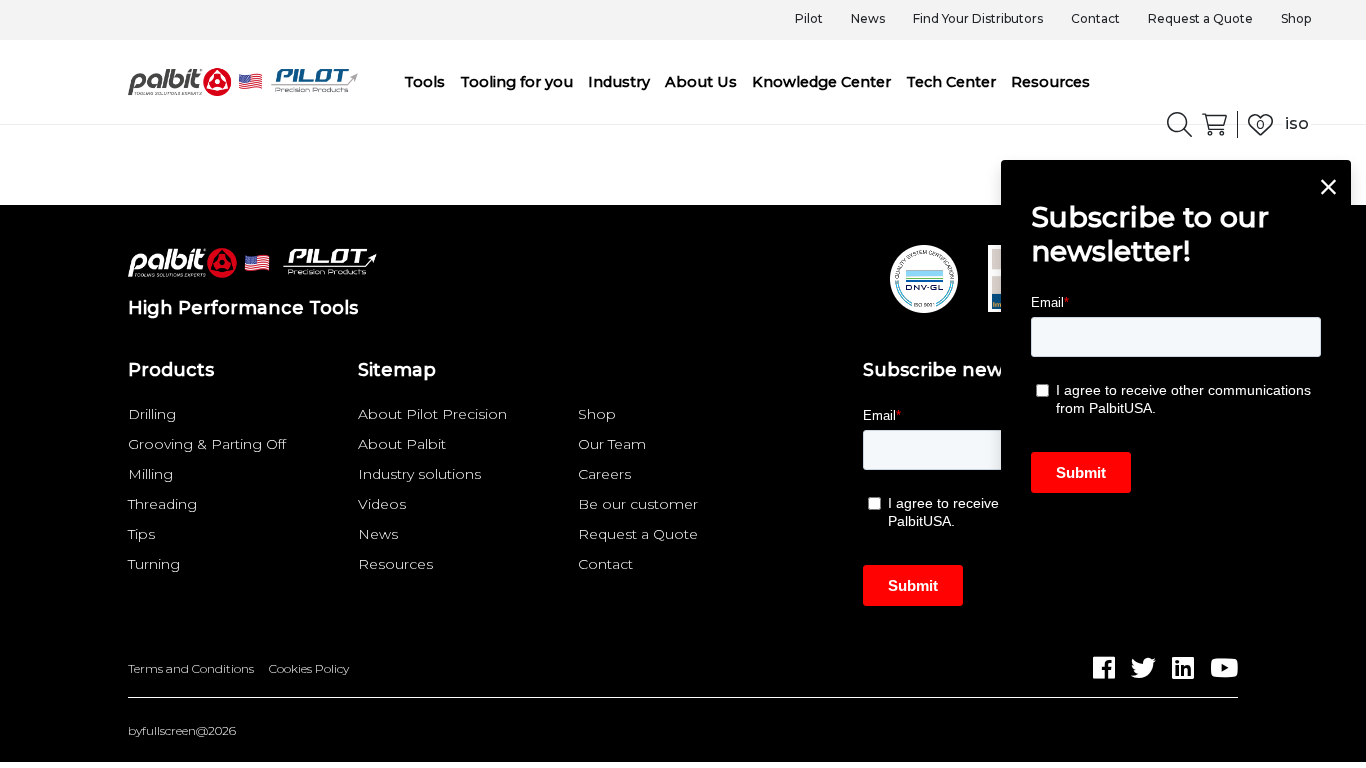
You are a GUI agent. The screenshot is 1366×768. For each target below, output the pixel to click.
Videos (382, 504)
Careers (604, 474)
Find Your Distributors (978, 18)
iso (1297, 123)
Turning (154, 564)
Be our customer (638, 504)
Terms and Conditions (191, 669)
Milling (150, 474)
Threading (162, 504)
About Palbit (402, 444)
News (868, 18)
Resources (1050, 82)
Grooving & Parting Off (207, 444)
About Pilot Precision (432, 414)
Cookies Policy (309, 669)
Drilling (152, 414)
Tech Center (951, 82)
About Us (701, 82)
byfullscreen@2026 (182, 731)
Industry (619, 82)
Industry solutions (419, 474)
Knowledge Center (821, 82)
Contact (1095, 18)
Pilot (809, 18)
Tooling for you (516, 82)
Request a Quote (1200, 18)
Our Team (612, 444)
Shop (1296, 18)
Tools (424, 82)
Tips (141, 534)
